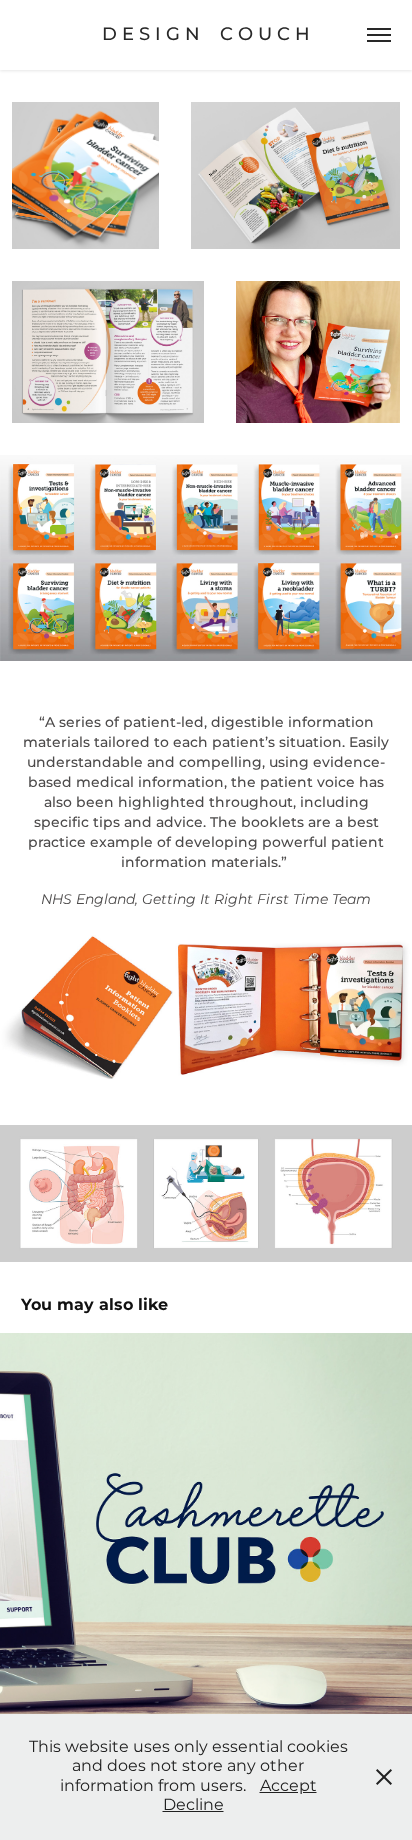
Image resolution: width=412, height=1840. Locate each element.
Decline (193, 1805)
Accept (288, 1786)
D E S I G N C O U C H (206, 34)
